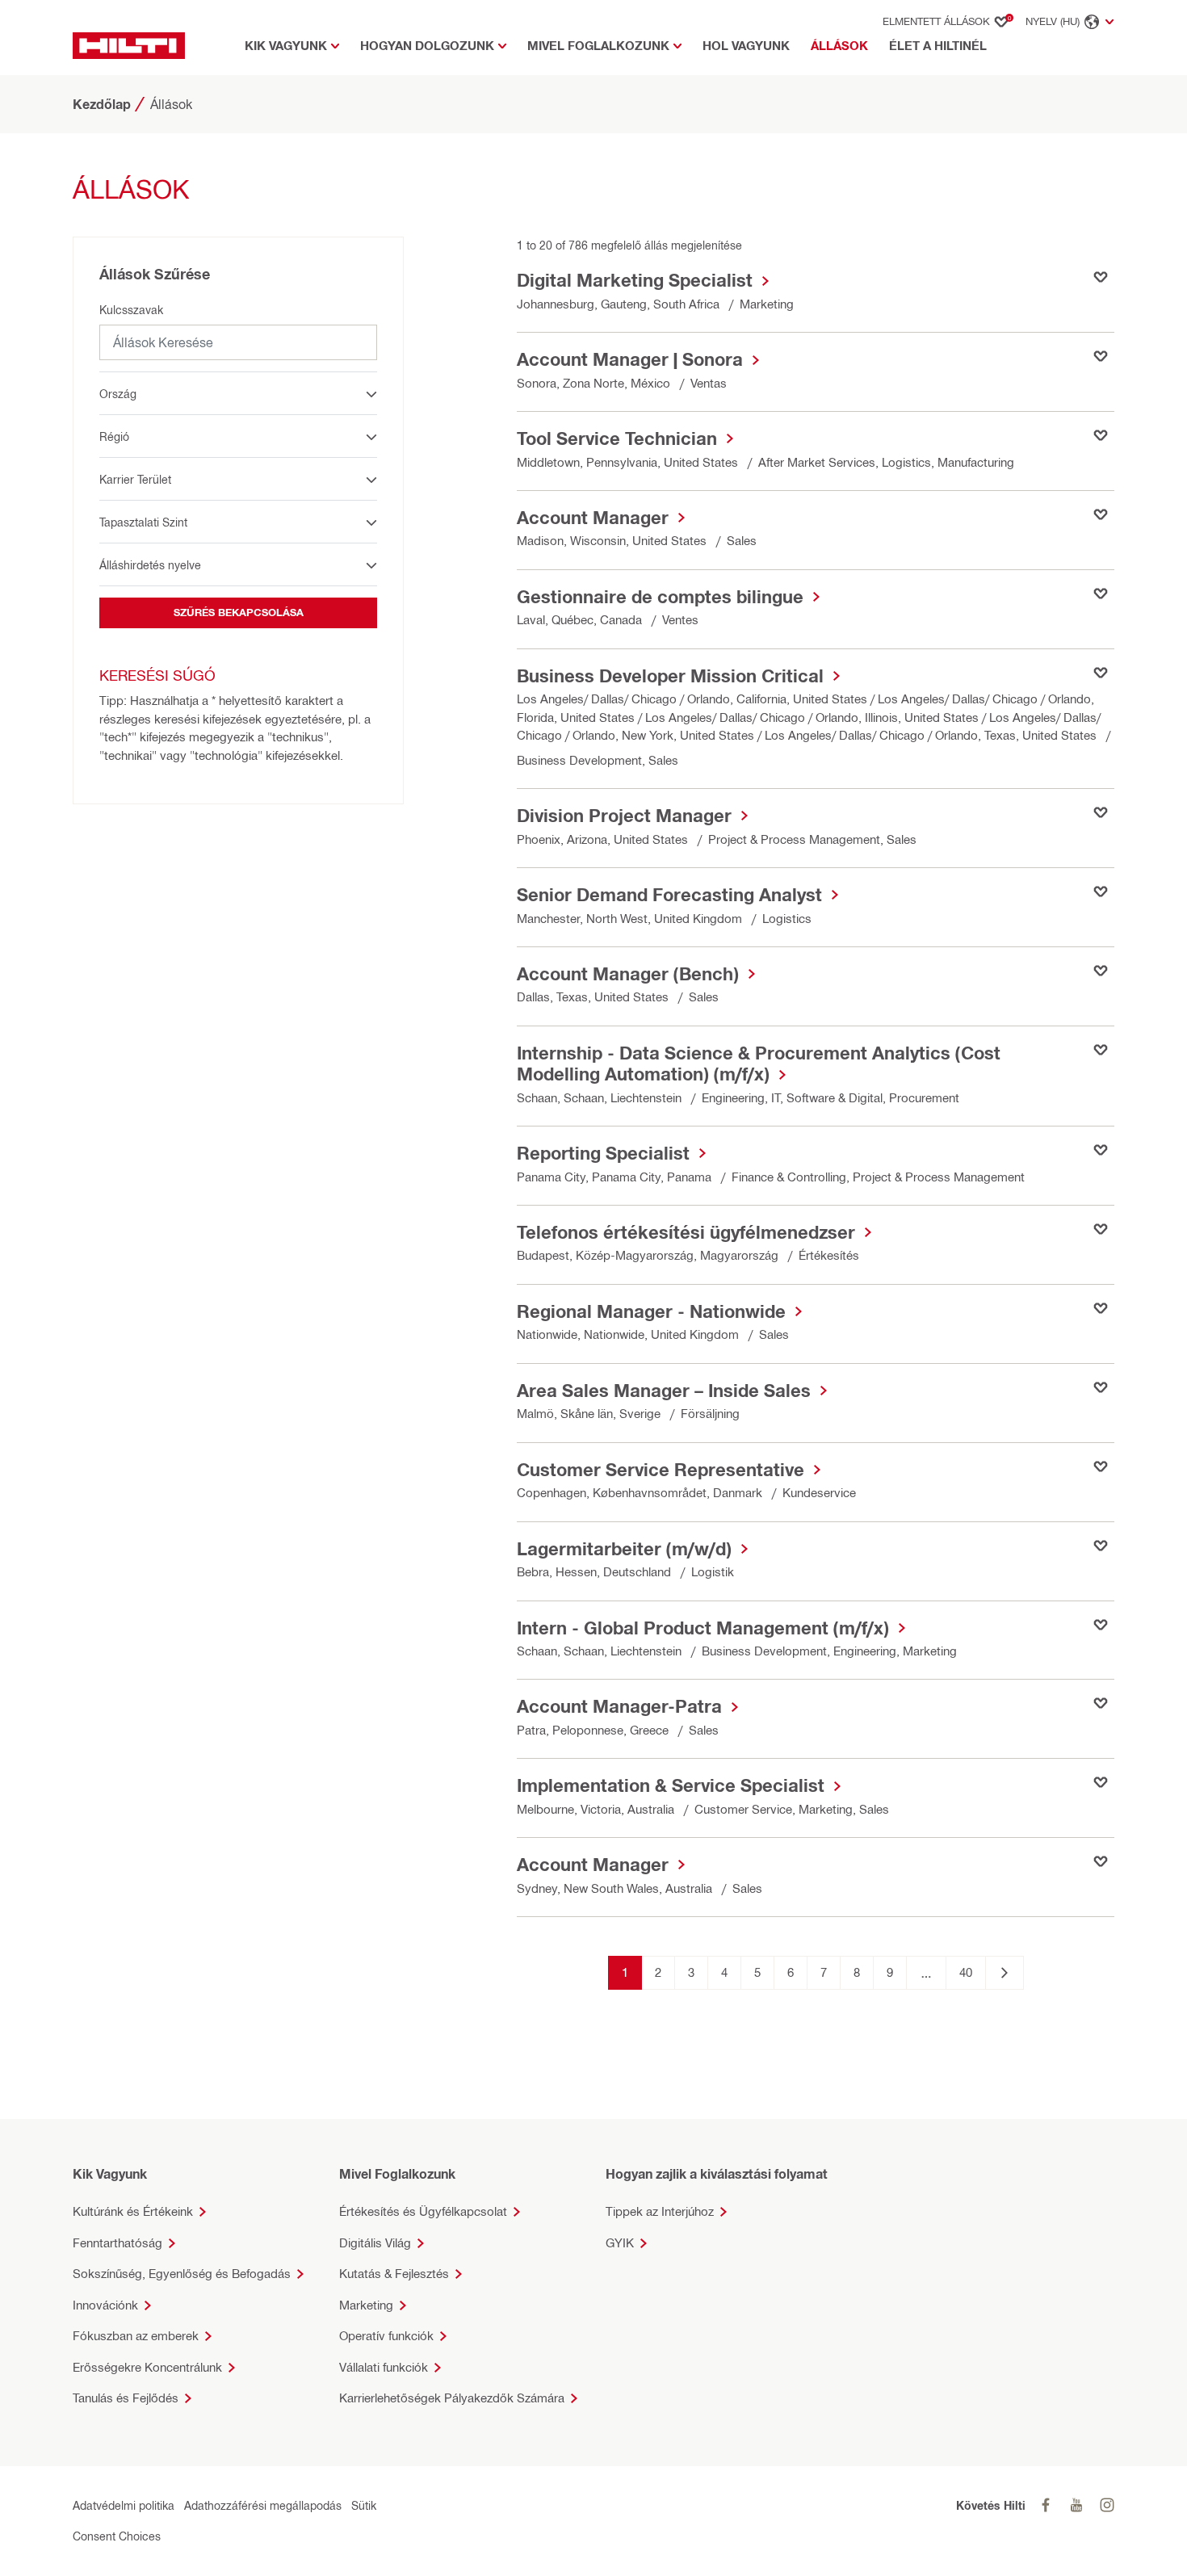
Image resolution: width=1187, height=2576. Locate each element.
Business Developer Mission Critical (670, 676)
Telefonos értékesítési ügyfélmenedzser (686, 1232)
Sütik (364, 2505)
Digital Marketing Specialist (635, 280)
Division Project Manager (624, 816)
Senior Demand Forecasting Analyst (669, 895)
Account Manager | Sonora (630, 359)
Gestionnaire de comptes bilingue (660, 597)
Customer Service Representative (661, 1470)
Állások (843, 45)
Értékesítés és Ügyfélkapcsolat (423, 2211)
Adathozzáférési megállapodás (263, 2505)
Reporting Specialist (603, 1153)
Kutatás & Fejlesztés (394, 2274)
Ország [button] (118, 394)
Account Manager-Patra (619, 1706)
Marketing (366, 2305)
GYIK (620, 2243)
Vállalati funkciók (384, 2367)
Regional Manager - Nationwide (651, 1311)
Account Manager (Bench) (628, 974)
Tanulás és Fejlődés (126, 2398)
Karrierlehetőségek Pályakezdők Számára (452, 2398)
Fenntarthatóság (117, 2243)
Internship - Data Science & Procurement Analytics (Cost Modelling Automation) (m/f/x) (759, 1064)
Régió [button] (114, 436)
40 (966, 1972)
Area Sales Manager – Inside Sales (664, 1391)
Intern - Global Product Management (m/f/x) (703, 1628)
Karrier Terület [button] (135, 479)
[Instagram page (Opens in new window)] (1107, 2505)
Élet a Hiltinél (938, 46)
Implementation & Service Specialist (671, 1785)
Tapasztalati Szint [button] (143, 522)
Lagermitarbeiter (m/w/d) (624, 1549)
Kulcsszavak (131, 310)
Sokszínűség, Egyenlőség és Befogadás (182, 2274)
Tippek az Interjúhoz (660, 2211)
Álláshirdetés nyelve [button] (150, 565)
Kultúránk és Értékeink (133, 2211)
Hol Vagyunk (746, 46)
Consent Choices (117, 2536)
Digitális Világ (375, 2243)
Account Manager (593, 518)
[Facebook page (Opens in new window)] (1046, 2505)
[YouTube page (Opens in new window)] (1076, 2505)
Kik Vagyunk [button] (286, 46)
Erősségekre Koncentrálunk (147, 2367)
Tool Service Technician (617, 438)
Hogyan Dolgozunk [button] (427, 46)
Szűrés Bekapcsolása (239, 612)
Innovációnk (105, 2305)
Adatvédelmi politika (124, 2505)
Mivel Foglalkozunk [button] (598, 46)
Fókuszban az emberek (136, 2336)
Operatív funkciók (386, 2336)
